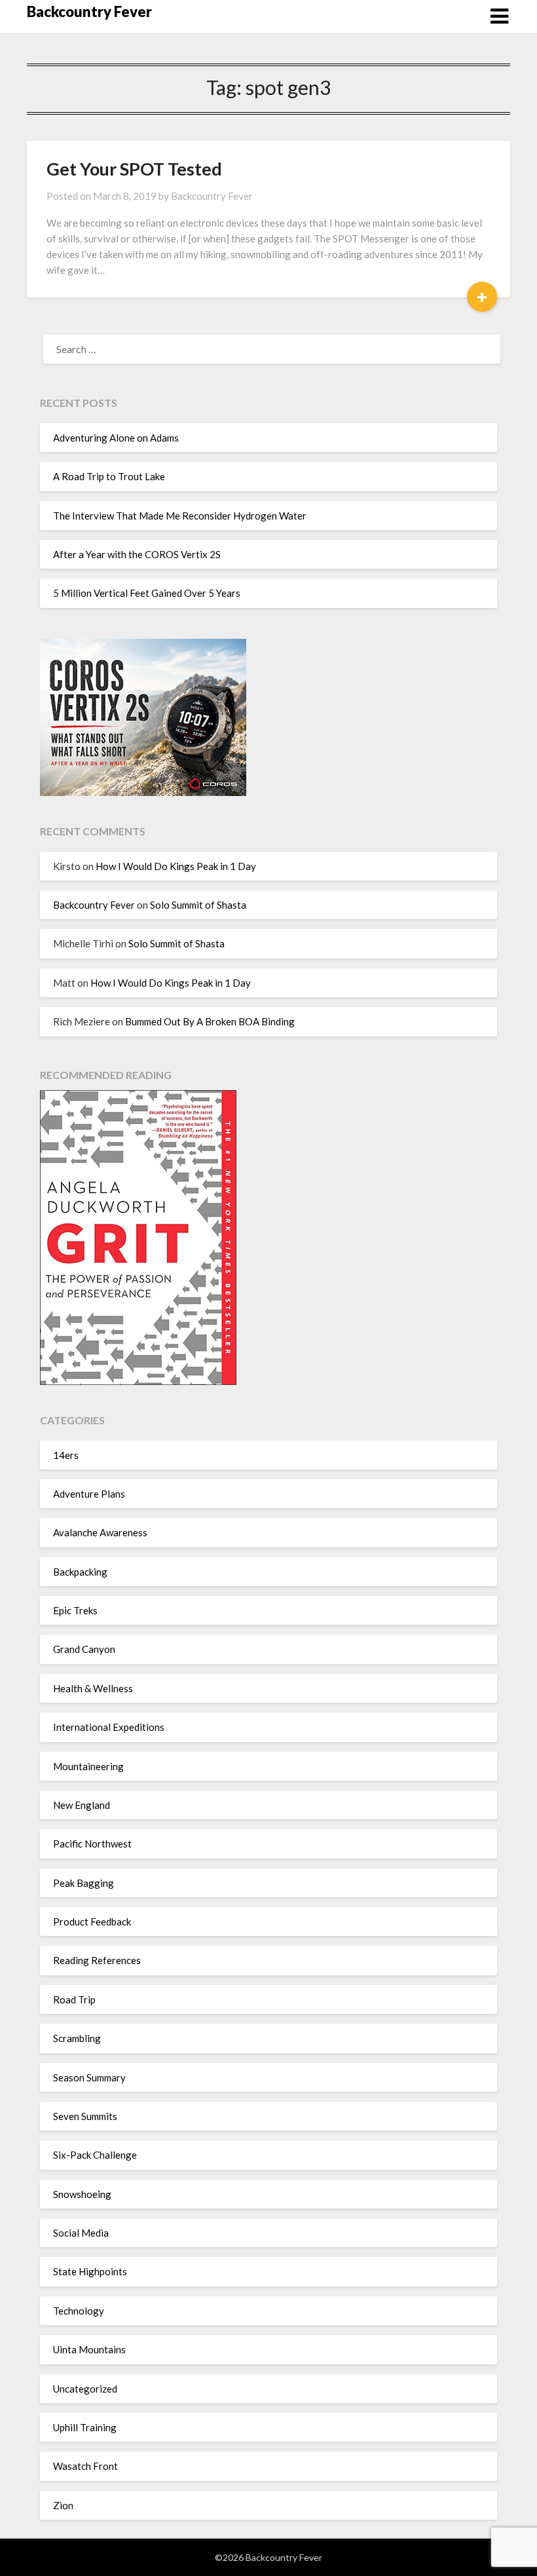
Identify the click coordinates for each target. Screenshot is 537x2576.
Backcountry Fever (89, 11)
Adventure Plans (89, 1494)
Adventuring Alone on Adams (116, 438)
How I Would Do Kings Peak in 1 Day (176, 866)
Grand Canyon (84, 1649)
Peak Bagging (83, 1883)
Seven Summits (85, 2116)
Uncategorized (85, 2389)
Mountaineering (88, 1766)
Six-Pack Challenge (95, 2155)
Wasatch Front (85, 2466)
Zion (63, 2505)
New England (82, 1805)
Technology (79, 2311)
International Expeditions (109, 1727)
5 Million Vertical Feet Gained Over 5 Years (147, 593)
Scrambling (77, 2038)
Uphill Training (85, 2427)
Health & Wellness (93, 1688)
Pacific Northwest (92, 1844)
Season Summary (89, 2077)
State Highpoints (90, 2271)
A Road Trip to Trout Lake (109, 476)
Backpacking (80, 1572)
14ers (66, 1455)
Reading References (97, 1960)
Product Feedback (92, 1922)
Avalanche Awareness (100, 1532)
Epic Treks (75, 1610)
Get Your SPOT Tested (134, 169)
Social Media (81, 2233)
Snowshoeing (82, 2194)
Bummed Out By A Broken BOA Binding (210, 1021)
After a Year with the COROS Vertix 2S (137, 554)
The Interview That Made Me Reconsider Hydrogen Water (180, 516)
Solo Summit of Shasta (198, 905)
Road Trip (74, 1999)
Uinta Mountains (89, 2349)
